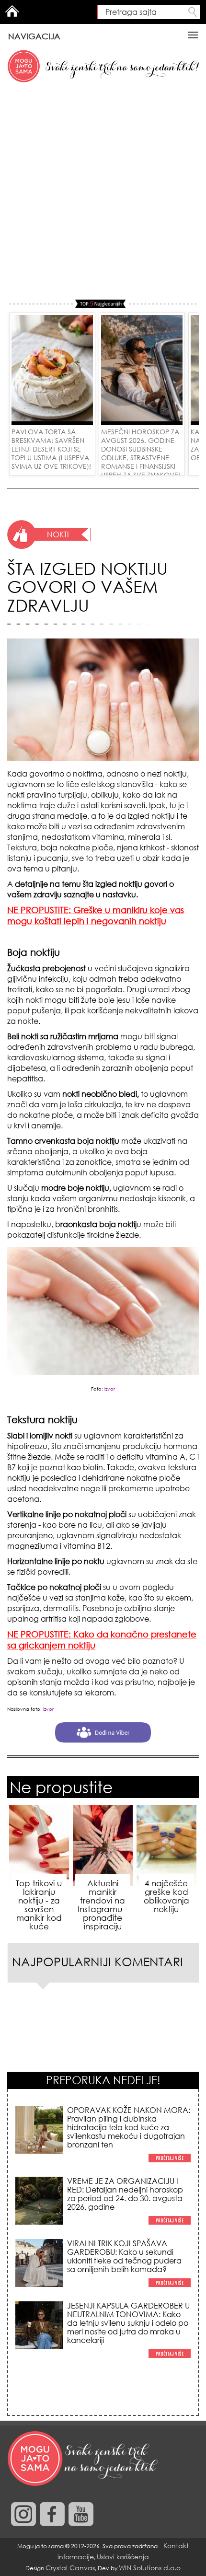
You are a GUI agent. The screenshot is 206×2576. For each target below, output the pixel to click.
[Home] (84, 2459)
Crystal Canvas (70, 2568)
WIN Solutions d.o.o (150, 2568)
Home (12, 11)
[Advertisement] (103, 192)
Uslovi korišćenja (123, 2557)
